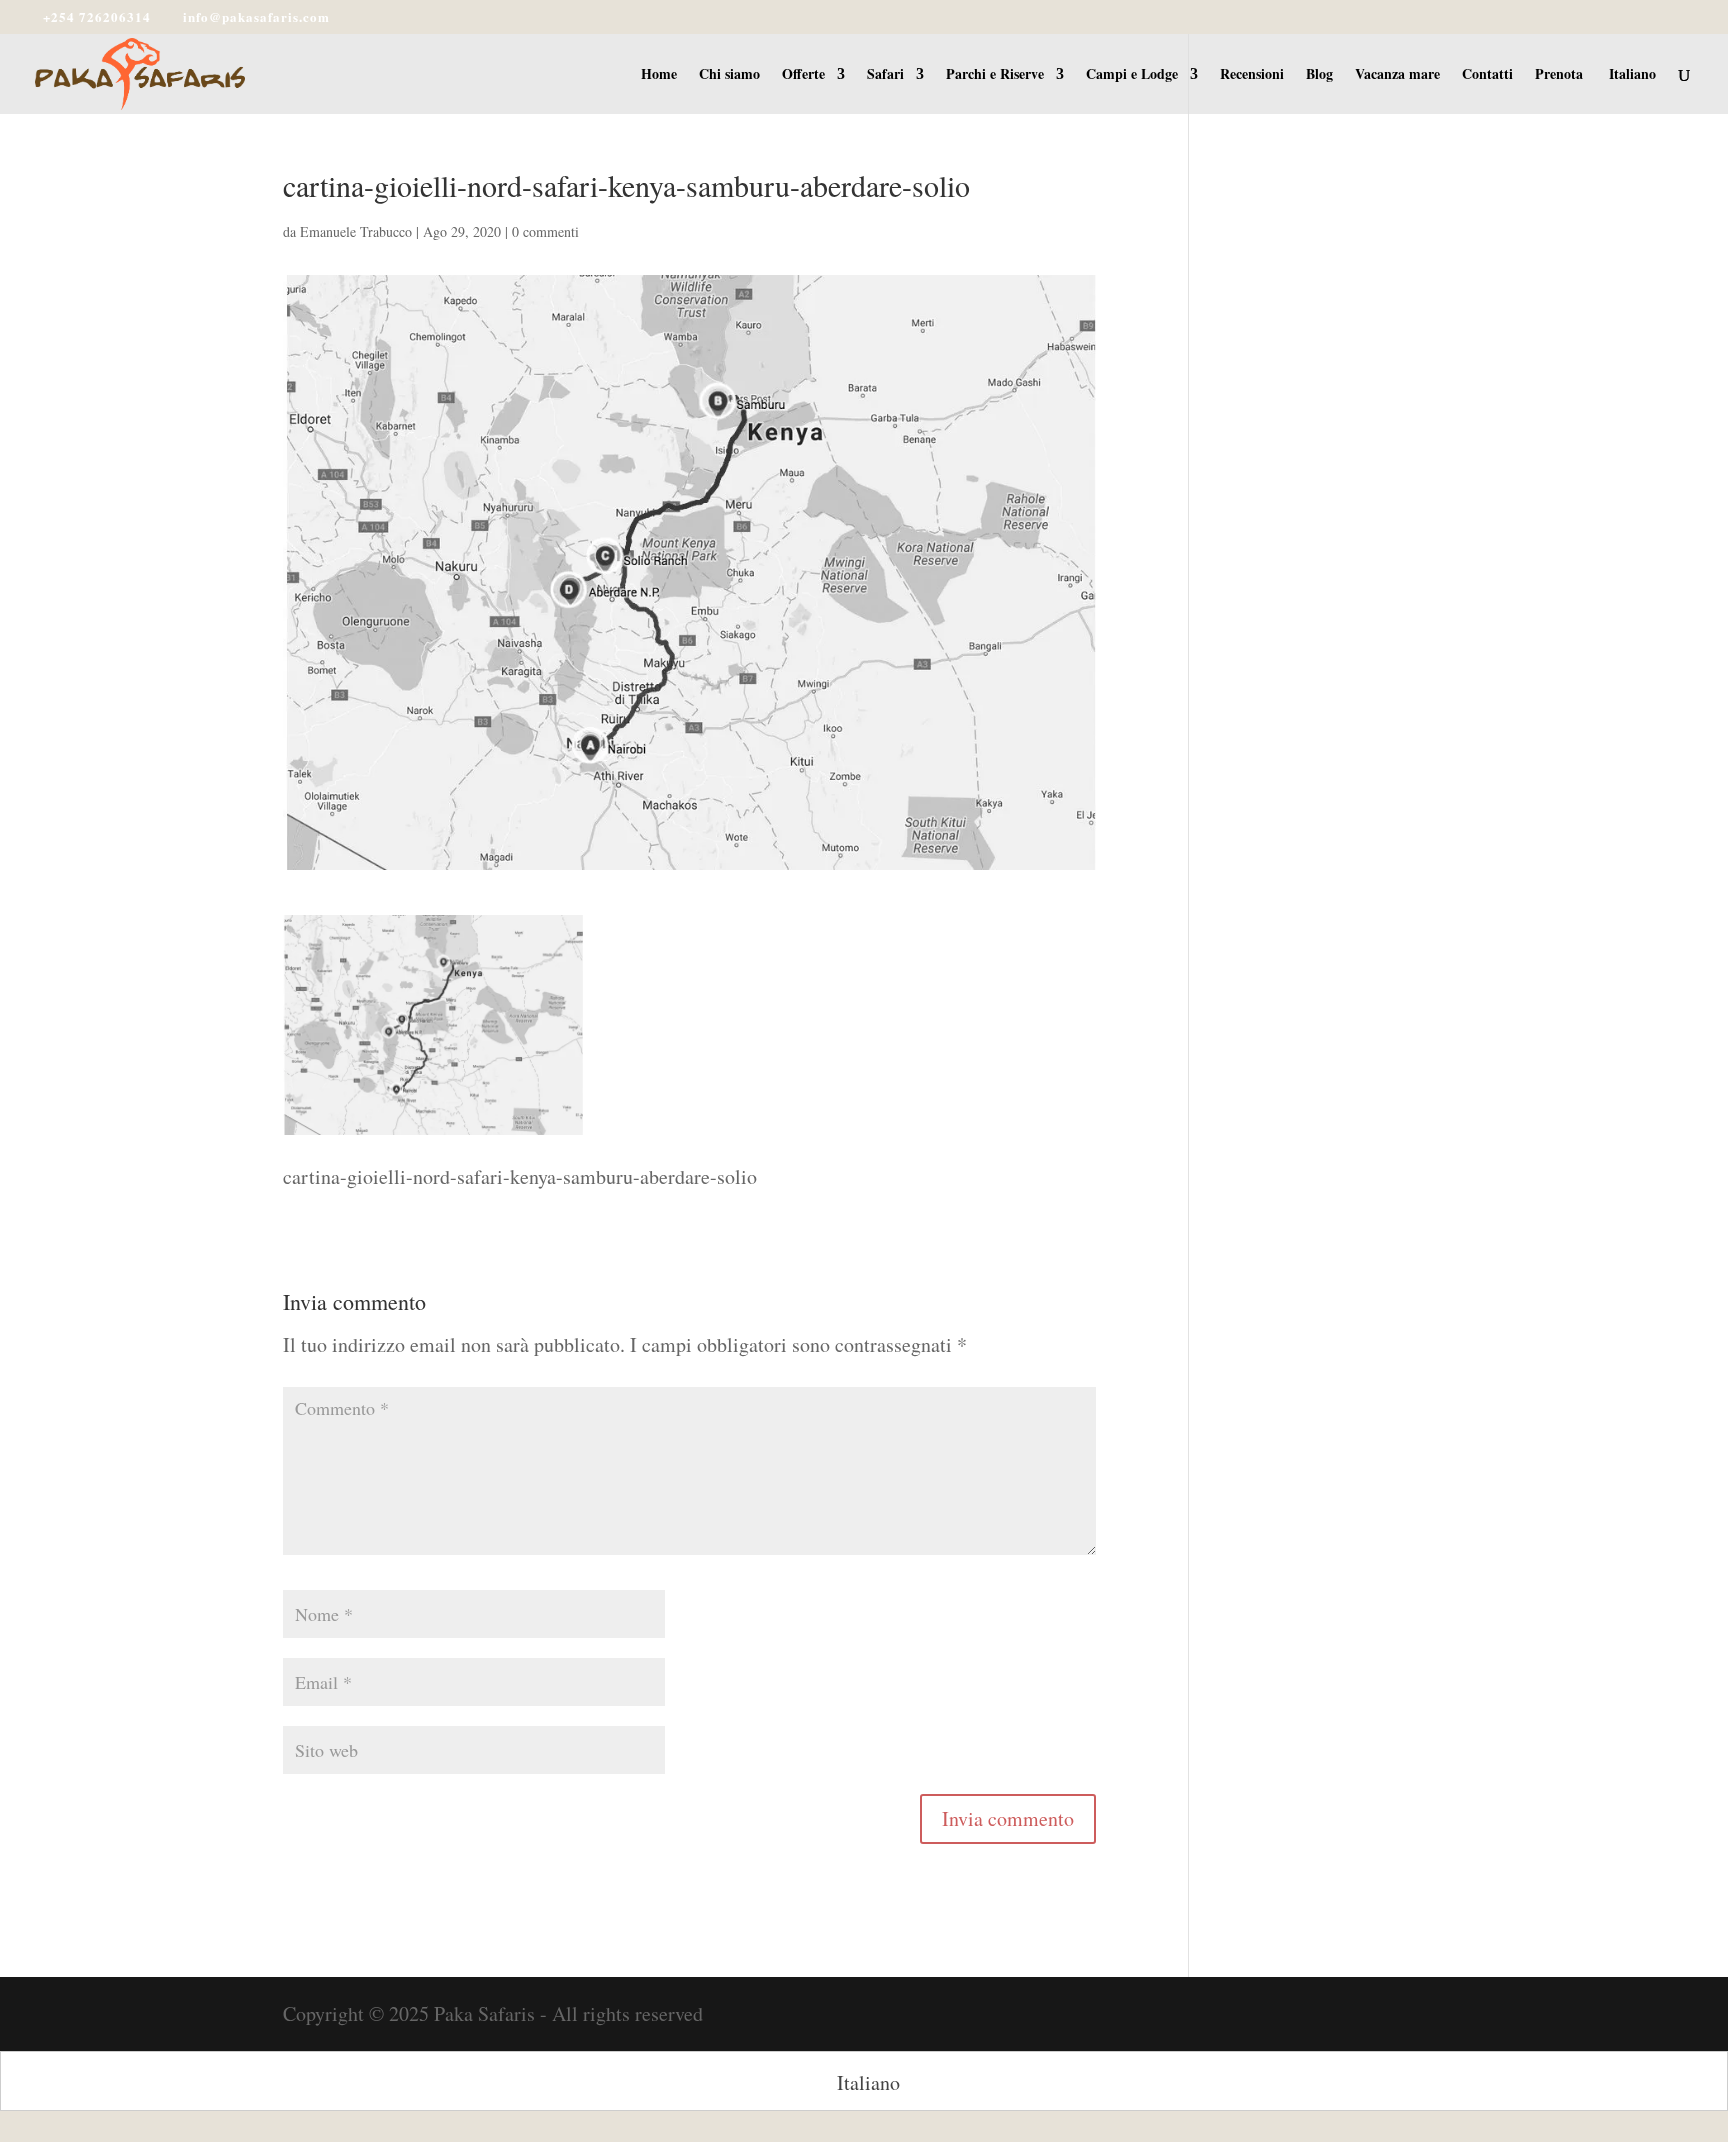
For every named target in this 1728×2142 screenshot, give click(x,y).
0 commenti (545, 231)
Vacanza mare (1397, 75)
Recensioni (1252, 75)
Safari (885, 75)
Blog (1319, 75)
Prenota (1559, 75)
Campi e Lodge (1132, 75)
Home (659, 75)
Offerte (803, 75)
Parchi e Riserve (995, 75)
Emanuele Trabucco (356, 231)
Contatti (1487, 75)
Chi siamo (729, 75)
